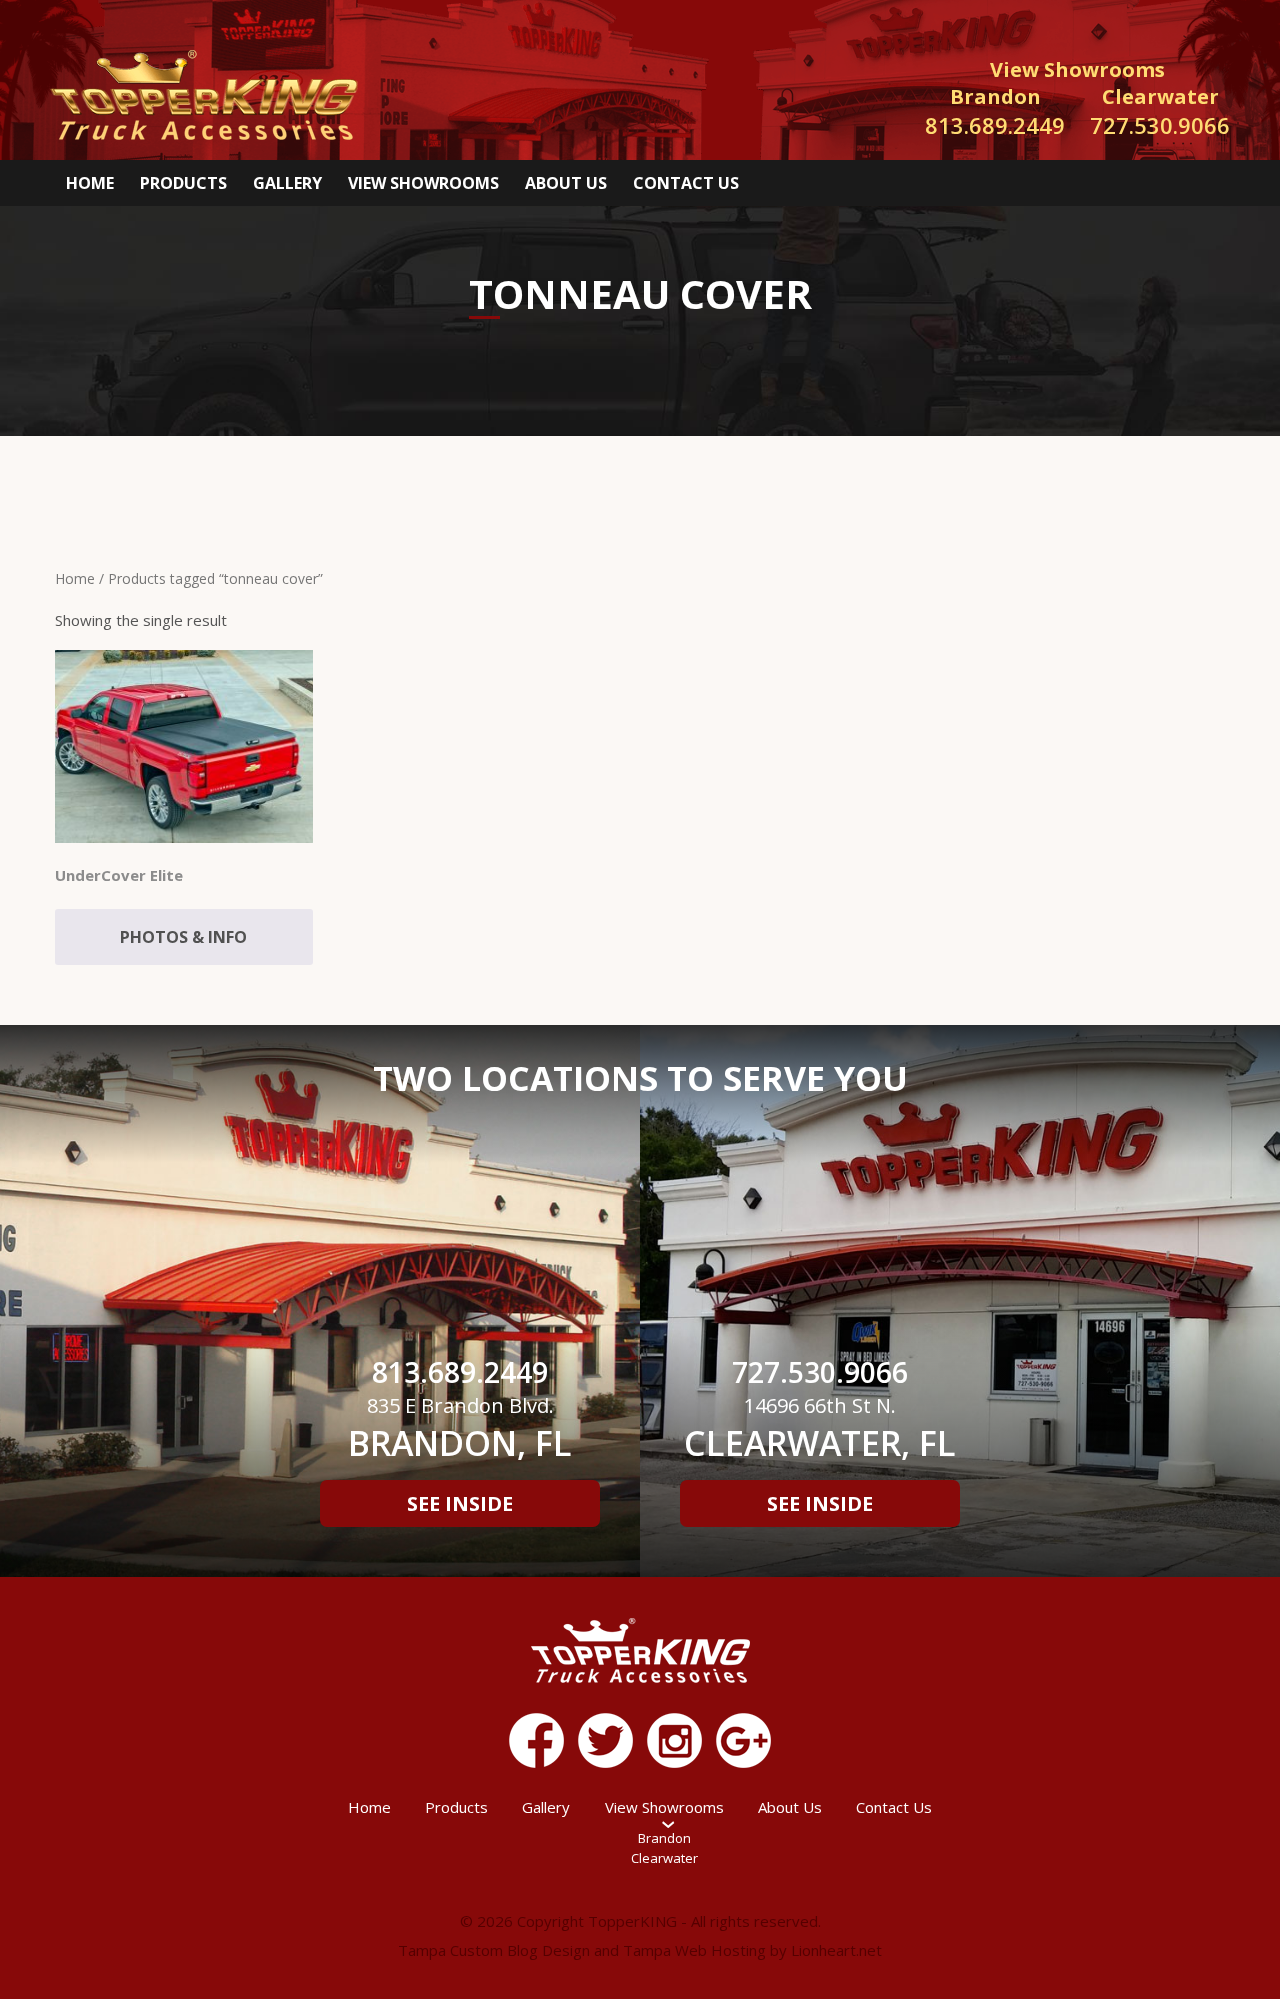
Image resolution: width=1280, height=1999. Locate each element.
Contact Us (686, 183)
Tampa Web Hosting (694, 1950)
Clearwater (664, 1858)
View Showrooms (423, 183)
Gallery (287, 183)
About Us (566, 183)
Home (90, 183)
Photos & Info (183, 937)
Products (183, 183)
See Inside (460, 1503)
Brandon (664, 1838)
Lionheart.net (836, 1950)
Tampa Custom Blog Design (494, 1950)
